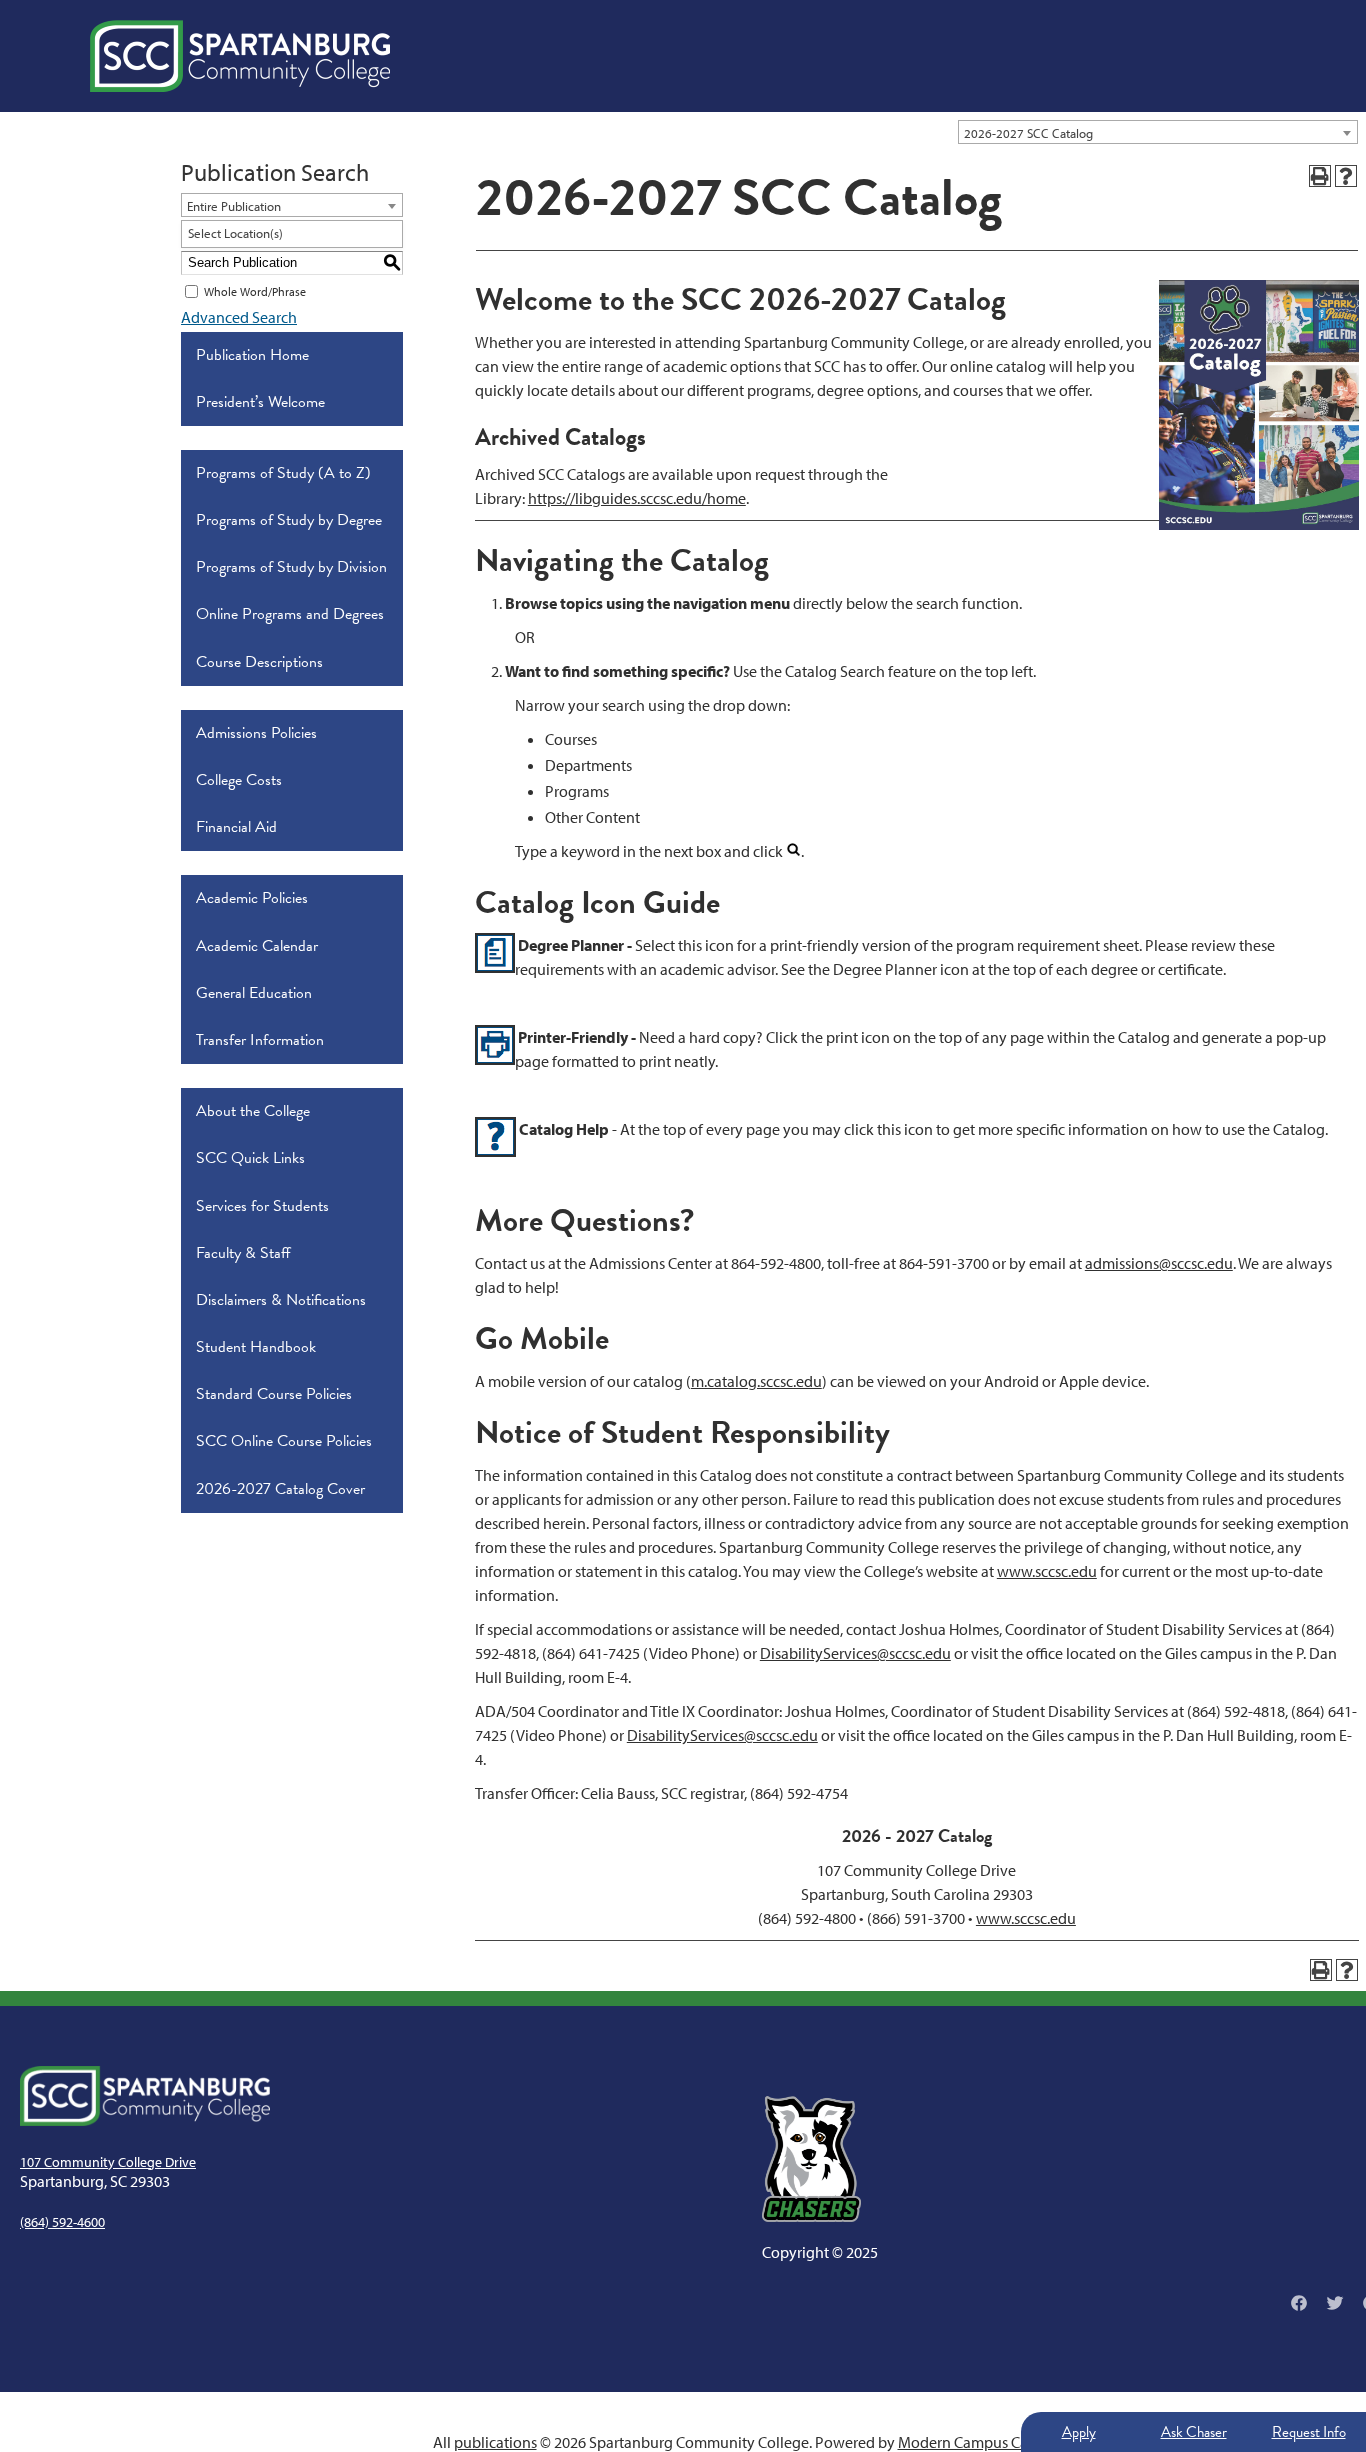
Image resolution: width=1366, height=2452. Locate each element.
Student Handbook (256, 1347)
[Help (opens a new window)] (1346, 176)
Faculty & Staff (243, 1253)
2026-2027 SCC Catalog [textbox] (1028, 133)
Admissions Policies (256, 733)
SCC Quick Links (250, 1158)
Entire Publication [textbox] (234, 206)
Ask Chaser (1194, 2432)
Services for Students (262, 1206)
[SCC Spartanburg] (240, 56)
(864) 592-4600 (62, 2222)
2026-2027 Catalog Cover (280, 1489)
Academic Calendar (257, 946)
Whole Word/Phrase (255, 291)
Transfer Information (260, 1040)
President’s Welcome (260, 402)
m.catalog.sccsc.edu (756, 1381)
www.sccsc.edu (1047, 1571)
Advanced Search (239, 317)
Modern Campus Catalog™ (985, 2442)
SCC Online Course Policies (284, 1441)
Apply (1079, 2432)
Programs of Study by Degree (289, 520)
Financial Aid (236, 827)
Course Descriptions (259, 662)
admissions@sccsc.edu (1159, 1263)
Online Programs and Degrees (290, 614)
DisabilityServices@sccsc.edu (855, 1653)
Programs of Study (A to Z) (283, 473)
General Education (254, 993)
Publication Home (252, 355)
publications (495, 2442)
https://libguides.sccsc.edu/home (637, 498)
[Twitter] (1335, 2303)
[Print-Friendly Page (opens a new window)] (1320, 176)
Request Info (1309, 2432)
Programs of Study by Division (291, 567)
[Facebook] (1299, 2303)
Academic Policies (252, 898)
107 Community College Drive (108, 2162)
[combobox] (1158, 132)
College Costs (239, 780)
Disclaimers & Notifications (281, 1300)
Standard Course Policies (274, 1394)
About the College (253, 1111)
